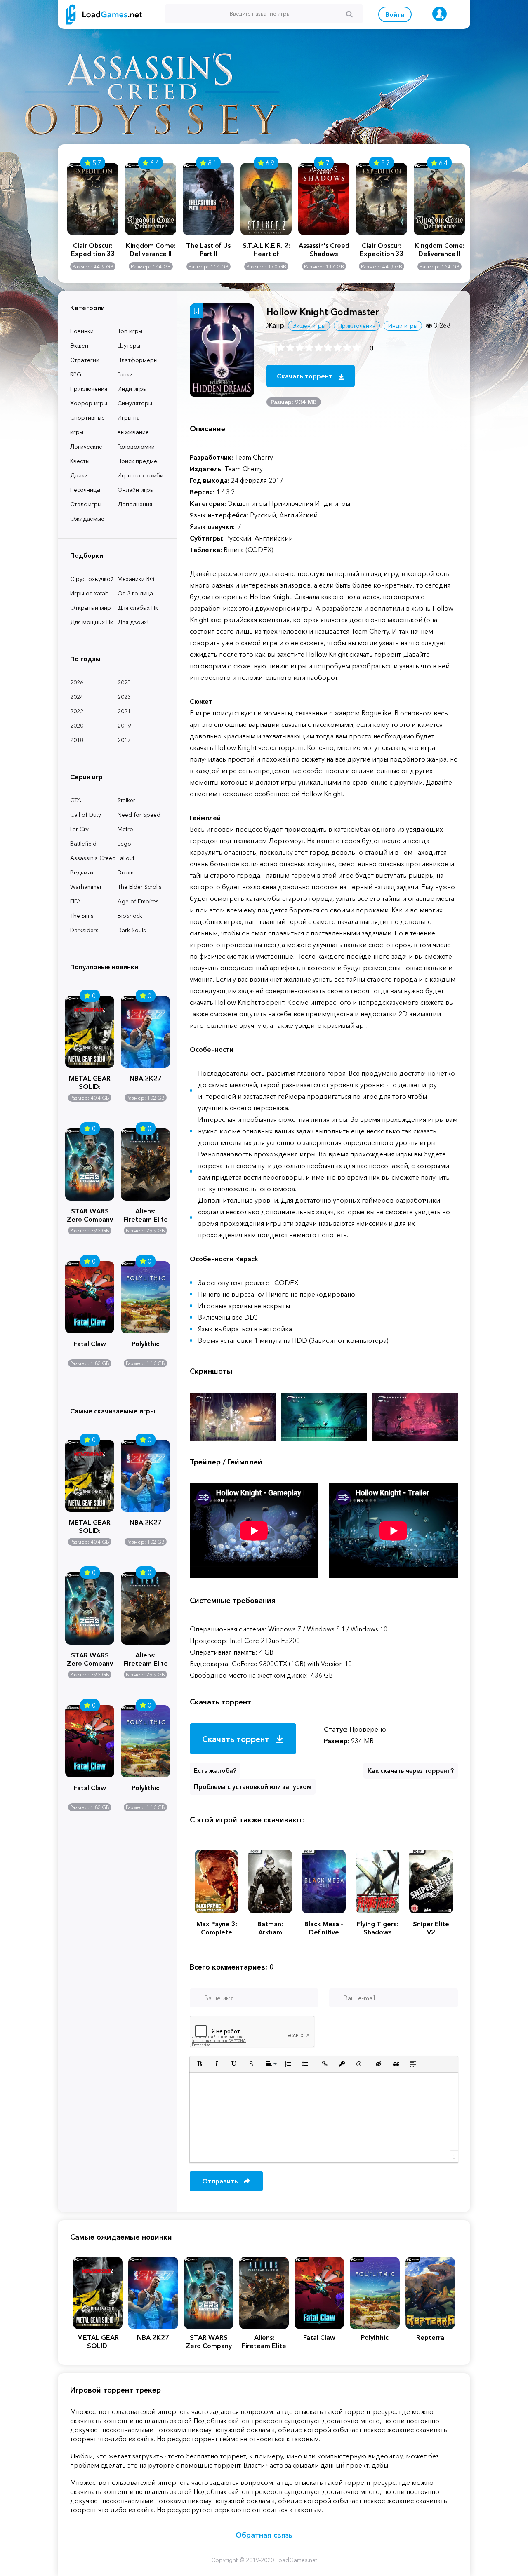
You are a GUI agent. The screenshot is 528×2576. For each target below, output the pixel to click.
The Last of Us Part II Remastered (208, 249)
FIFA (75, 901)
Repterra (430, 2337)
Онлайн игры (136, 490)
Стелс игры (86, 504)
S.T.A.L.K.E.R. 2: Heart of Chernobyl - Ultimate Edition (266, 249)
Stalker (126, 800)
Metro (125, 829)
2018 (77, 740)
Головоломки (136, 447)
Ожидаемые (87, 519)
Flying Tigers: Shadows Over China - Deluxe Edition (377, 1928)
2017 (124, 740)
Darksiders (84, 930)
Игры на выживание (133, 425)
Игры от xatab (90, 593)
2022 (77, 711)
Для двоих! (133, 622)
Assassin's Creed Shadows (324, 249)
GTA (76, 800)
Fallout (126, 858)
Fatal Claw (90, 1344)
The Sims (82, 916)
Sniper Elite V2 (431, 1928)
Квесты (80, 461)
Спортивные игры (87, 425)
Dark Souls (132, 930)
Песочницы (85, 490)
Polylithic (145, 1344)
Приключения (89, 389)
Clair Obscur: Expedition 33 (93, 249)
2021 (124, 711)
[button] (199, 2064)
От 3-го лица (135, 593)
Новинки (82, 331)
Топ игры (130, 331)
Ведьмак (82, 872)
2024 (77, 697)
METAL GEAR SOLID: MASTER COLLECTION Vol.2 (90, 1081)
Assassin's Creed (93, 858)
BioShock (130, 916)
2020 (77, 726)
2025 (124, 682)
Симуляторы (135, 403)
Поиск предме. (138, 461)
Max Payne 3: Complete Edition (217, 1928)
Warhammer (86, 887)
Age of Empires (138, 901)
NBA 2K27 (146, 1078)
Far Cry (79, 829)
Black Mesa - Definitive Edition (324, 1928)
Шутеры (129, 346)
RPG (76, 374)
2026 (77, 682)
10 (357, 348)
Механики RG (136, 579)
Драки (79, 475)
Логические (86, 447)
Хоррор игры (89, 403)
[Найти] (349, 14)
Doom (126, 872)
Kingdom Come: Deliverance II (151, 249)
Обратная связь (264, 2535)
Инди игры (132, 389)
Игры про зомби (140, 475)
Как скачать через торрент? (411, 1771)
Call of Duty (86, 815)
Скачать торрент (305, 376)
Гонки (125, 374)
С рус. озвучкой (92, 579)
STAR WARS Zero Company (90, 1214)
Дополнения (135, 504)
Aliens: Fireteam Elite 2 (146, 1214)
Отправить (221, 2181)
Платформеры (138, 360)
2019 (124, 726)
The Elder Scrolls (140, 887)
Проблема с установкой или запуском (253, 1787)
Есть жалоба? (215, 1771)
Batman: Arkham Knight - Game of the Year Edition (270, 1928)
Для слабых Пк (138, 608)
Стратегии (85, 360)
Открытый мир (91, 608)
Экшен (79, 346)
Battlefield (83, 844)
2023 (124, 697)
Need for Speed (139, 815)
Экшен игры (309, 326)
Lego (124, 844)
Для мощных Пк (92, 622)
